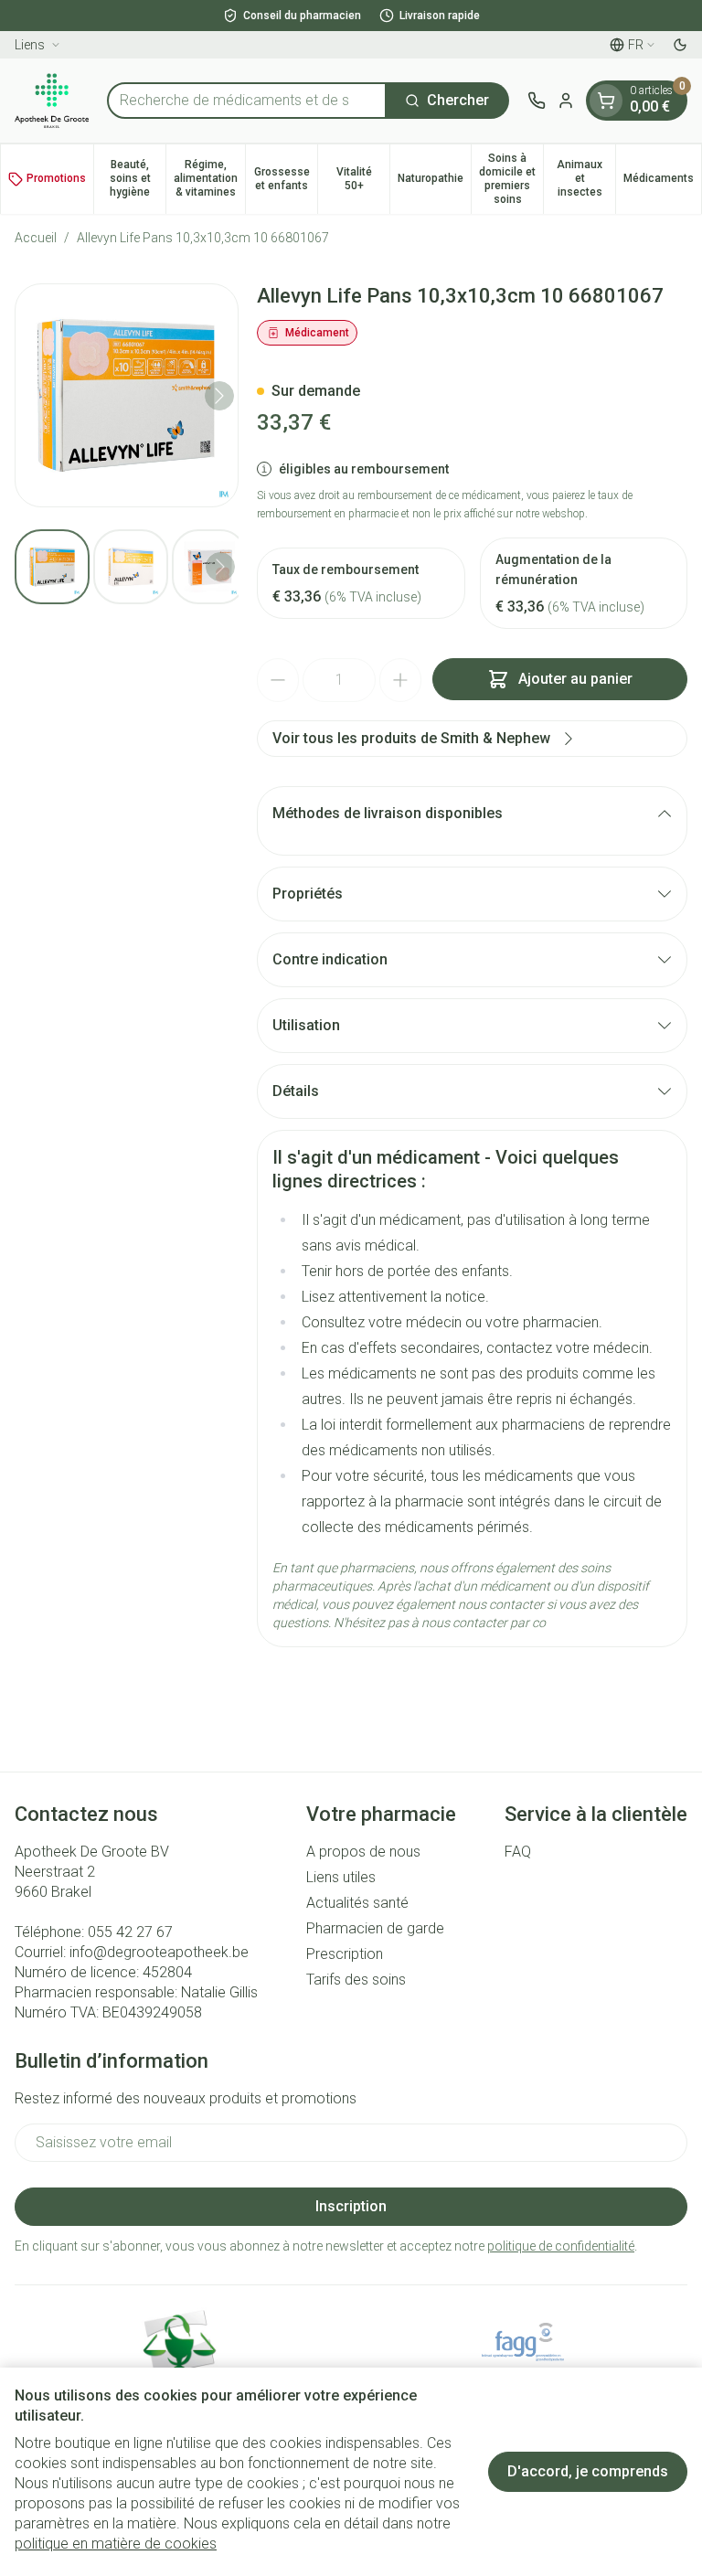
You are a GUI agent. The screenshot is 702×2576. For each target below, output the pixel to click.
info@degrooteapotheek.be (159, 1952)
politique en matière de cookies (116, 2544)
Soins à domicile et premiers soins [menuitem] (511, 179)
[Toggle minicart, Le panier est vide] (606, 101)
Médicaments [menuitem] (662, 181)
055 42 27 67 (130, 1932)
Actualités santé (357, 1903)
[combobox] (247, 101)
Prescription (345, 1954)
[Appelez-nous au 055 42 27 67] (537, 101)
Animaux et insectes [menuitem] (586, 178)
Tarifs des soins (356, 1980)
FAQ (518, 1852)
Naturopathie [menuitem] (434, 181)
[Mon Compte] (566, 101)
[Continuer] (219, 396)
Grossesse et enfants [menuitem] (286, 179)
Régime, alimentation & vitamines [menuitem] (209, 178)
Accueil (36, 238)
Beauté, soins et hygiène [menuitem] (138, 178)
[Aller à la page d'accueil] (52, 101)
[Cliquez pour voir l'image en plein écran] (127, 395)
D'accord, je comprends (588, 2471)
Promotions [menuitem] (56, 178)
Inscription (351, 2206)
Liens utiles (341, 1877)
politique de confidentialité (561, 2246)
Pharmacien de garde (375, 1928)
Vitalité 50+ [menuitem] (363, 179)
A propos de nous (363, 1852)
